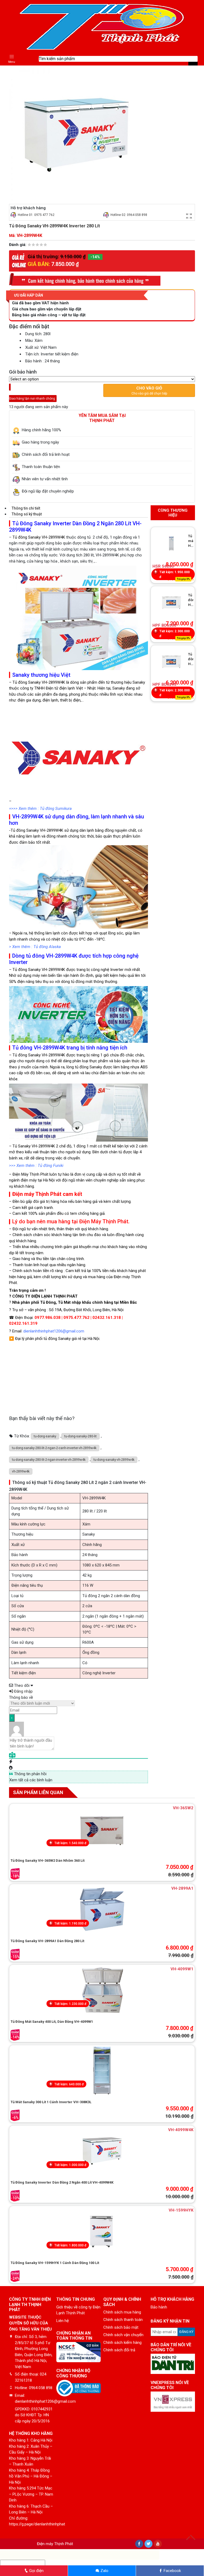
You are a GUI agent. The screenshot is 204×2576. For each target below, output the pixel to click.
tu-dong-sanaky (45, 1436)
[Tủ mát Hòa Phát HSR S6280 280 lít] (171, 543)
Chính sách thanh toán (123, 2320)
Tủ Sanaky (22, 1146)
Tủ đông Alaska (47, 947)
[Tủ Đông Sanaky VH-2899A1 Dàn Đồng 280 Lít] (102, 1909)
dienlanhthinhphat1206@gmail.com (54, 1331)
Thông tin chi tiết (26, 508)
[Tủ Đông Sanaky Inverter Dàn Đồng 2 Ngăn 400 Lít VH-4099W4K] (102, 2151)
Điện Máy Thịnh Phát (30, 1174)
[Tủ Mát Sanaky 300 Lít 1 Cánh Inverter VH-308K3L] (102, 2070)
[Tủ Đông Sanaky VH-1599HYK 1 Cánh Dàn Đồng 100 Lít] (102, 2231)
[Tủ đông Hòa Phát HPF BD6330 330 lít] (171, 602)
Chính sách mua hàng (122, 2312)
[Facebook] (139, 2544)
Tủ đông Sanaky (27, 682)
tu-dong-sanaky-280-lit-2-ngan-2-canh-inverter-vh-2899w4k (54, 1448)
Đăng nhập (23, 1691)
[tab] (78, 508)
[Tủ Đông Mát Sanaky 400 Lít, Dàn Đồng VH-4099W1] (102, 1990)
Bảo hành (159, 2307)
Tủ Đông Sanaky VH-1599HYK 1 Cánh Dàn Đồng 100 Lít (55, 2263)
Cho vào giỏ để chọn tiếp (149, 391)
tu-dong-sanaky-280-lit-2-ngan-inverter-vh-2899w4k (49, 1460)
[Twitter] (148, 2544)
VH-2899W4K (52, 830)
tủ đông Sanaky (88, 1067)
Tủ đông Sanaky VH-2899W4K (39, 537)
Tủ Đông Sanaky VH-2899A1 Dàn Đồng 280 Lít (47, 1941)
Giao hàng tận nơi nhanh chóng (40, 395)
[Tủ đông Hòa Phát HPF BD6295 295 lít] (171, 661)
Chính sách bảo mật (121, 2327)
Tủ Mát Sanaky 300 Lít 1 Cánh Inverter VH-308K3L (51, 2102)
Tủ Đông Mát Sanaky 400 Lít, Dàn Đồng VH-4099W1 (52, 2022)
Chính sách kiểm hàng (122, 2343)
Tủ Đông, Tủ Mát (55, 1302)
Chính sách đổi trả (119, 2350)
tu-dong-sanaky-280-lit (80, 1436)
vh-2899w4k (21, 1471)
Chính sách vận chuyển (123, 2335)
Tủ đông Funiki (51, 1166)
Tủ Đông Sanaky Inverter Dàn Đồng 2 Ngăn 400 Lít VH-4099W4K (62, 2182)
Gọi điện (36, 2571)
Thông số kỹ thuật (27, 514)
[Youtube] (158, 2544)
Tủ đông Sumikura (56, 809)
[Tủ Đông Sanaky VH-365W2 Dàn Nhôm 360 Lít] (102, 1829)
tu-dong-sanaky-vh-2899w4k (114, 1460)
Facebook (172, 2571)
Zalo (104, 2571)
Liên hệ (63, 2321)
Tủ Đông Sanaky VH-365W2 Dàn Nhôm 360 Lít (48, 1861)
